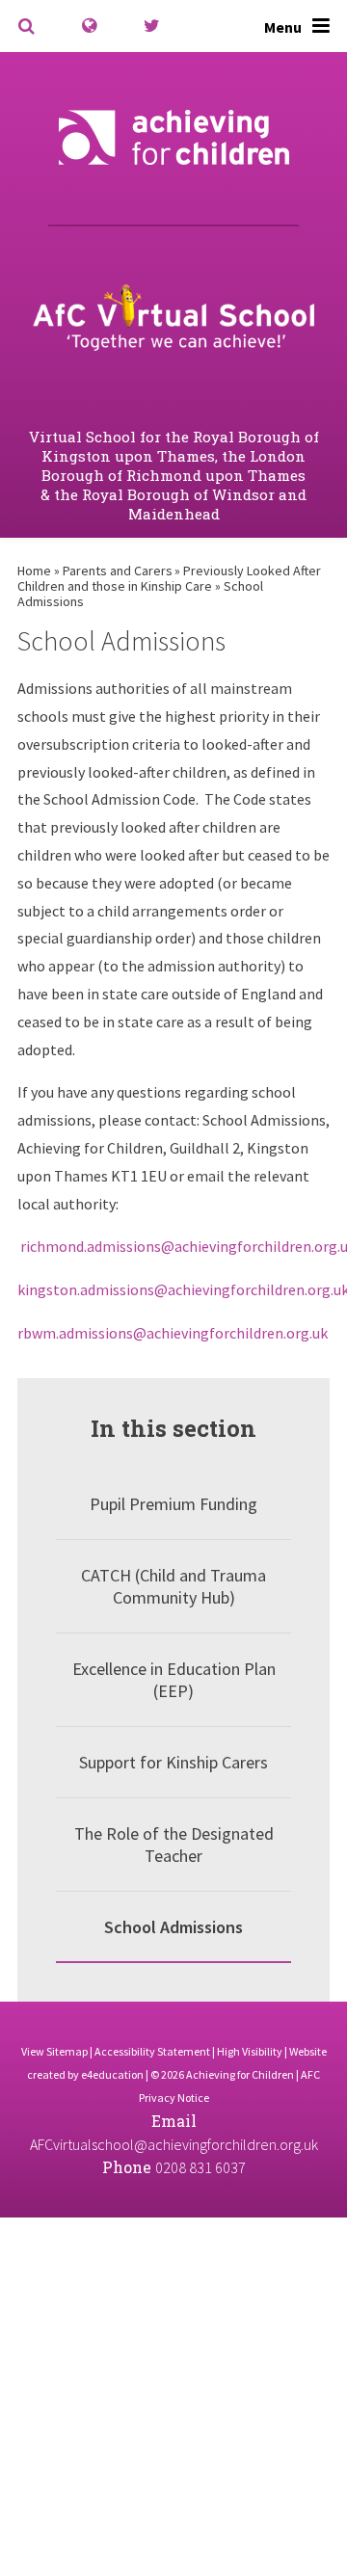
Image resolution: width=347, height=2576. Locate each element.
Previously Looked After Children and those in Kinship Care (169, 578)
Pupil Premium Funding (173, 1504)
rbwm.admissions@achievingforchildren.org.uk (173, 1333)
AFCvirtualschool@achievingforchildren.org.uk (174, 2144)
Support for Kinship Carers (173, 1762)
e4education (112, 2074)
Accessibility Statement (152, 2051)
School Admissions (173, 1927)
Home (34, 571)
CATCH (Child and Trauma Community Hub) (173, 1586)
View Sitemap (54, 2051)
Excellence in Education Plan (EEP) (174, 1680)
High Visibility (250, 2051)
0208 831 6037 (200, 2167)
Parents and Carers (118, 571)
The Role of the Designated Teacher (174, 1845)
